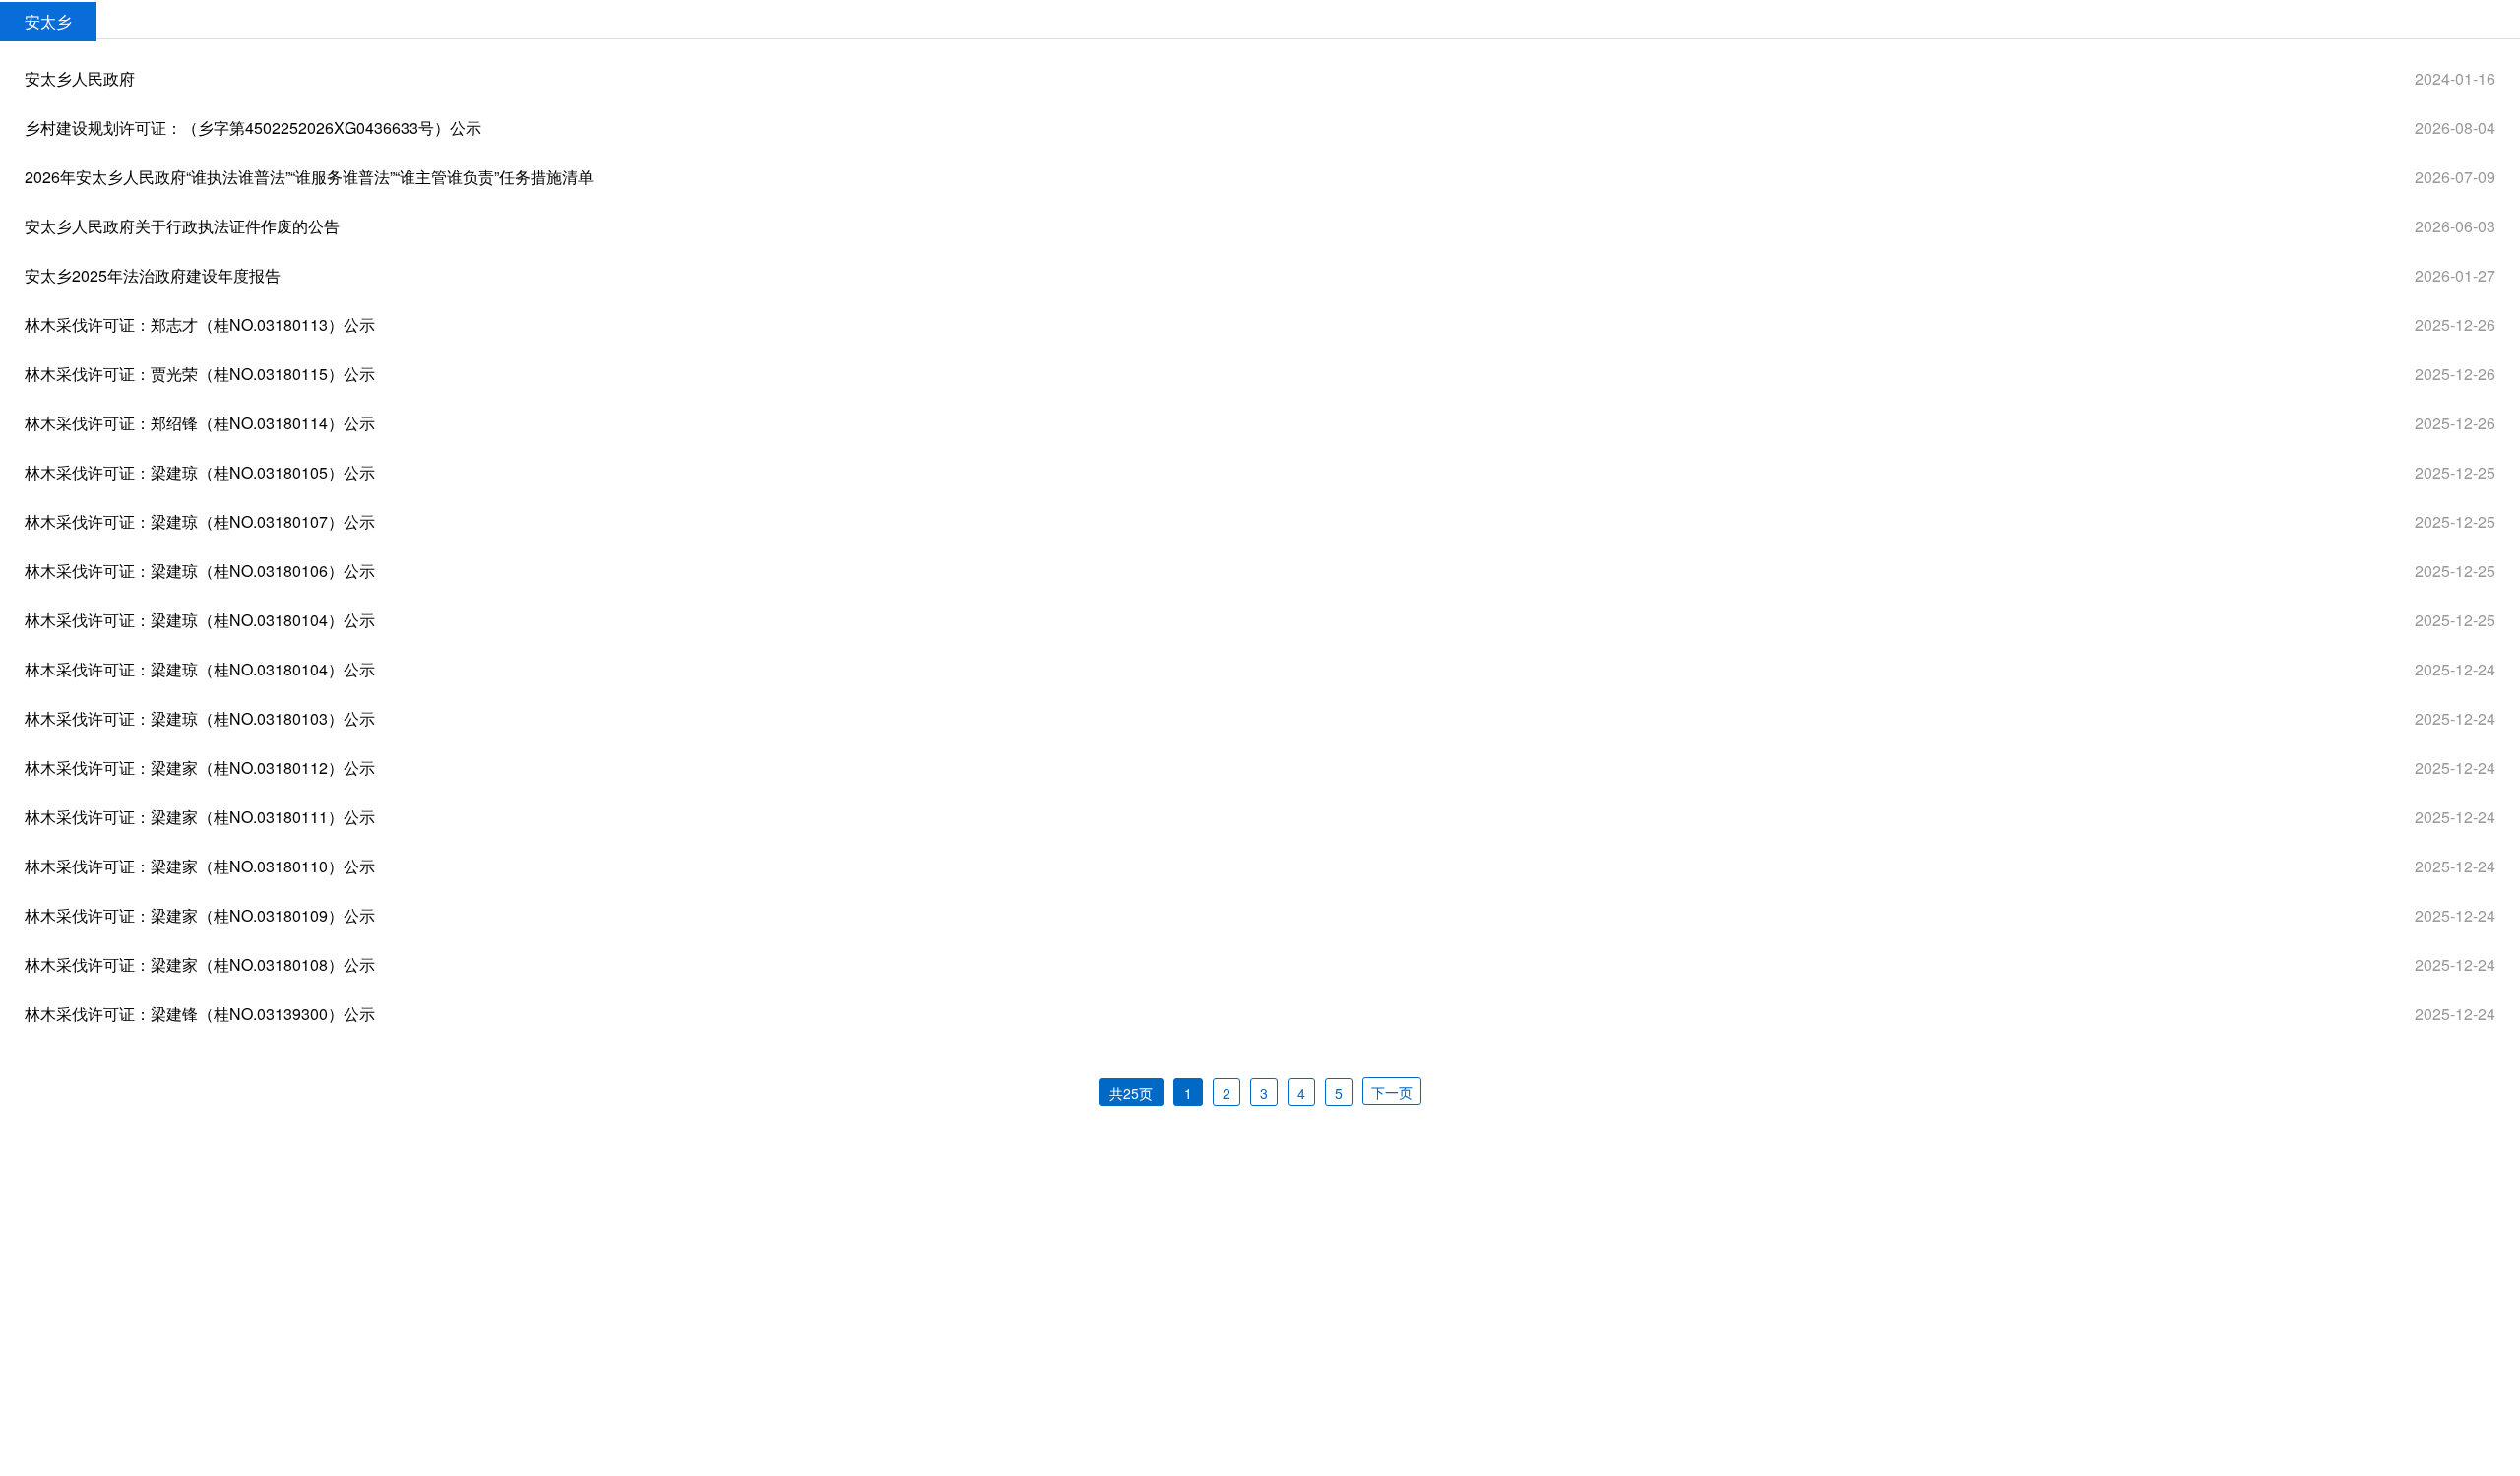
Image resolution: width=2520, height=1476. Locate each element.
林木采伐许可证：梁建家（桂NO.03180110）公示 (200, 866)
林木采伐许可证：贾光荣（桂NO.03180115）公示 (200, 374)
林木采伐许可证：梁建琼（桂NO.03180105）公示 (200, 472)
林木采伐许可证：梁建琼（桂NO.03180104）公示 (200, 620)
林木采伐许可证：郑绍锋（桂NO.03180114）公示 (200, 423)
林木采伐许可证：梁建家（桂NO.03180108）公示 (200, 964)
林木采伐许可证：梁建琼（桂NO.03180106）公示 (200, 571)
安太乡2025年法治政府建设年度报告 (153, 275)
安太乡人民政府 (80, 78)
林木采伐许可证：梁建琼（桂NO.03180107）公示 (200, 521)
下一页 (1392, 1092)
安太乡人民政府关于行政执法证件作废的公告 (182, 226)
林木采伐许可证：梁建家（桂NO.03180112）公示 (200, 768)
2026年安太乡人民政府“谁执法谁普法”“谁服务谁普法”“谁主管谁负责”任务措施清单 (309, 177)
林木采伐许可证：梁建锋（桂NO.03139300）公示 (200, 1014)
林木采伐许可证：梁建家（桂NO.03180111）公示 (200, 817)
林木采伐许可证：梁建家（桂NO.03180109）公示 (200, 915)
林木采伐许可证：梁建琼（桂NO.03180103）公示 (200, 718)
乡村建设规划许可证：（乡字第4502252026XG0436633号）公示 (253, 128)
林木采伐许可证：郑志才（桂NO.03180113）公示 (200, 324)
